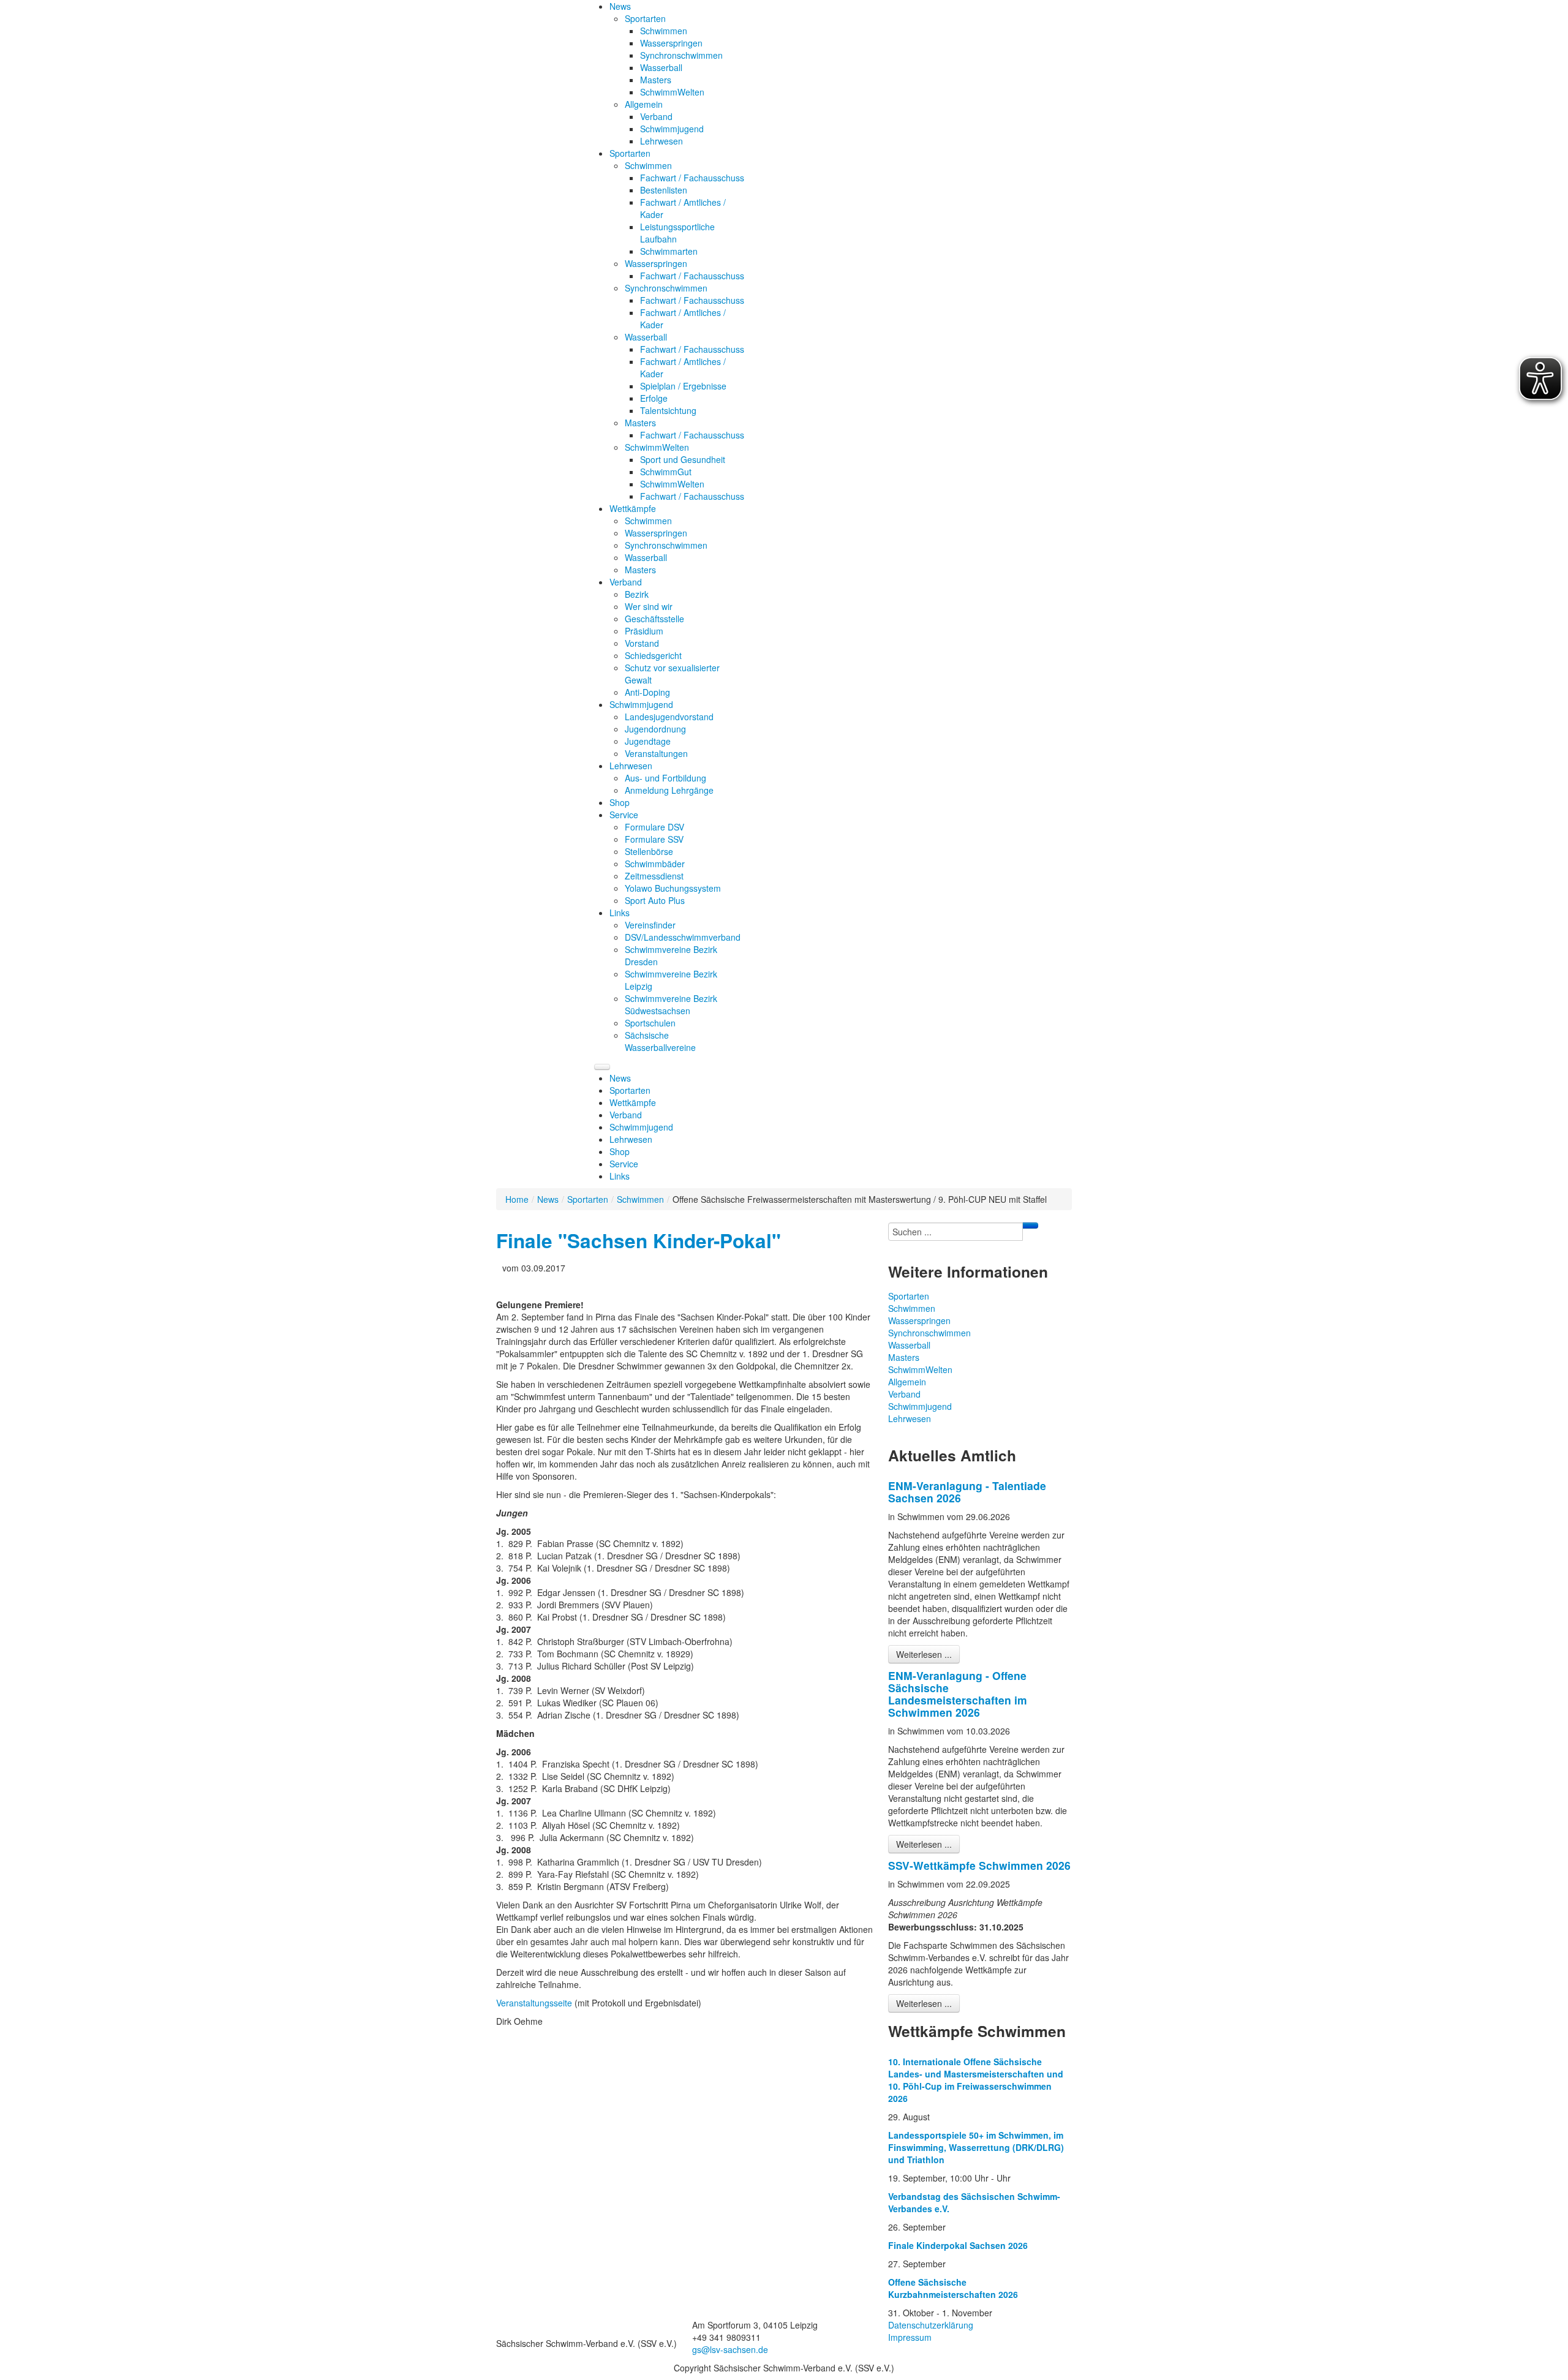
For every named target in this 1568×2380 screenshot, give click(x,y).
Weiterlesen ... (924, 1654)
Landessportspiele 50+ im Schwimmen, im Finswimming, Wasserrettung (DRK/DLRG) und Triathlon (976, 2147)
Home (517, 1199)
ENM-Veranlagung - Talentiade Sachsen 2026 (967, 1492)
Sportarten (588, 1199)
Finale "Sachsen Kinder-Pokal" (639, 1241)
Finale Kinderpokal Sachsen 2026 (958, 2245)
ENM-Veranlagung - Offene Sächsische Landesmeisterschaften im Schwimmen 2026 (958, 1694)
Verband (904, 1394)
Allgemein (907, 1382)
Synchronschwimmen (929, 1333)
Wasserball (909, 1345)
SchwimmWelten (920, 1369)
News (548, 1199)
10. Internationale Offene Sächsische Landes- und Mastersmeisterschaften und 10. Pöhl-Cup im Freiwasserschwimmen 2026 (976, 2080)
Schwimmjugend (920, 1406)
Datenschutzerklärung (931, 2325)
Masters (904, 1357)
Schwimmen (640, 1199)
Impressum (910, 2337)
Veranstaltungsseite (535, 2003)
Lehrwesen (910, 1418)
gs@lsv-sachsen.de (730, 2349)
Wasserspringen (919, 1320)
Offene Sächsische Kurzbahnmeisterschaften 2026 (953, 2288)
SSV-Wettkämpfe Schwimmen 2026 (979, 1865)
